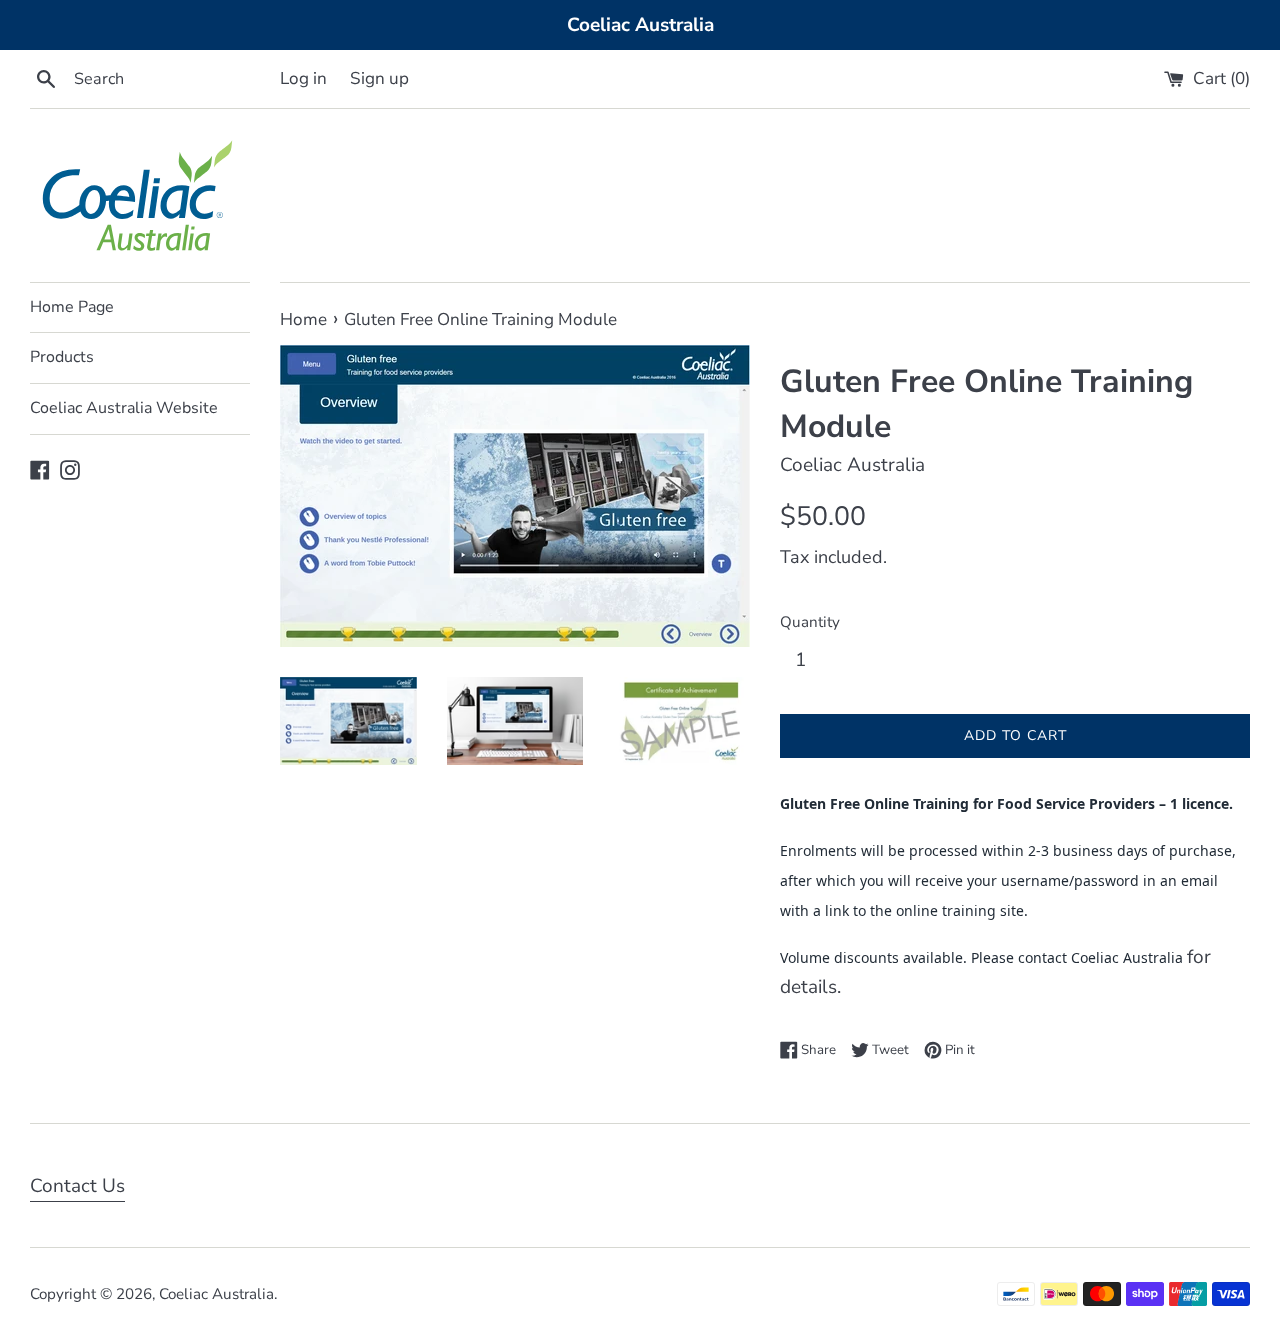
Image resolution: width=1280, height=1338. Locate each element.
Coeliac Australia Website (124, 408)
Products (62, 357)
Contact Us (77, 1186)
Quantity (810, 622)
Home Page (72, 307)
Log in (303, 78)
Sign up (379, 78)
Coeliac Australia (216, 1294)
